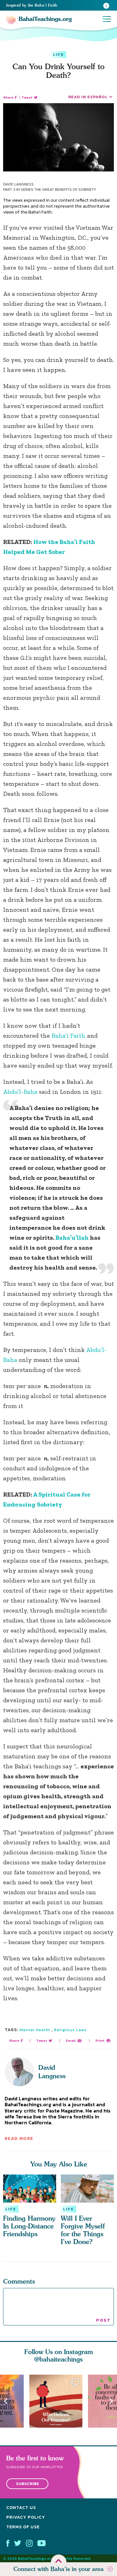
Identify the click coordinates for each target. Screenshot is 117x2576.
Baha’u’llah (72, 1238)
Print (100, 2041)
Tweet (27, 97)
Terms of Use (23, 2527)
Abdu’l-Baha (21, 1092)
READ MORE (19, 2139)
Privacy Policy (26, 2517)
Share (8, 97)
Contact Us (21, 2508)
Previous (6, 2401)
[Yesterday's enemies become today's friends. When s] (59, 2401)
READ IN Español (88, 97)
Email (71, 2041)
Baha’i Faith (68, 1036)
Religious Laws (70, 2030)
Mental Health (35, 2030)
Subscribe (27, 2484)
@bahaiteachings (58, 2359)
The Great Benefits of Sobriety (65, 190)
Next (111, 2401)
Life (58, 55)
